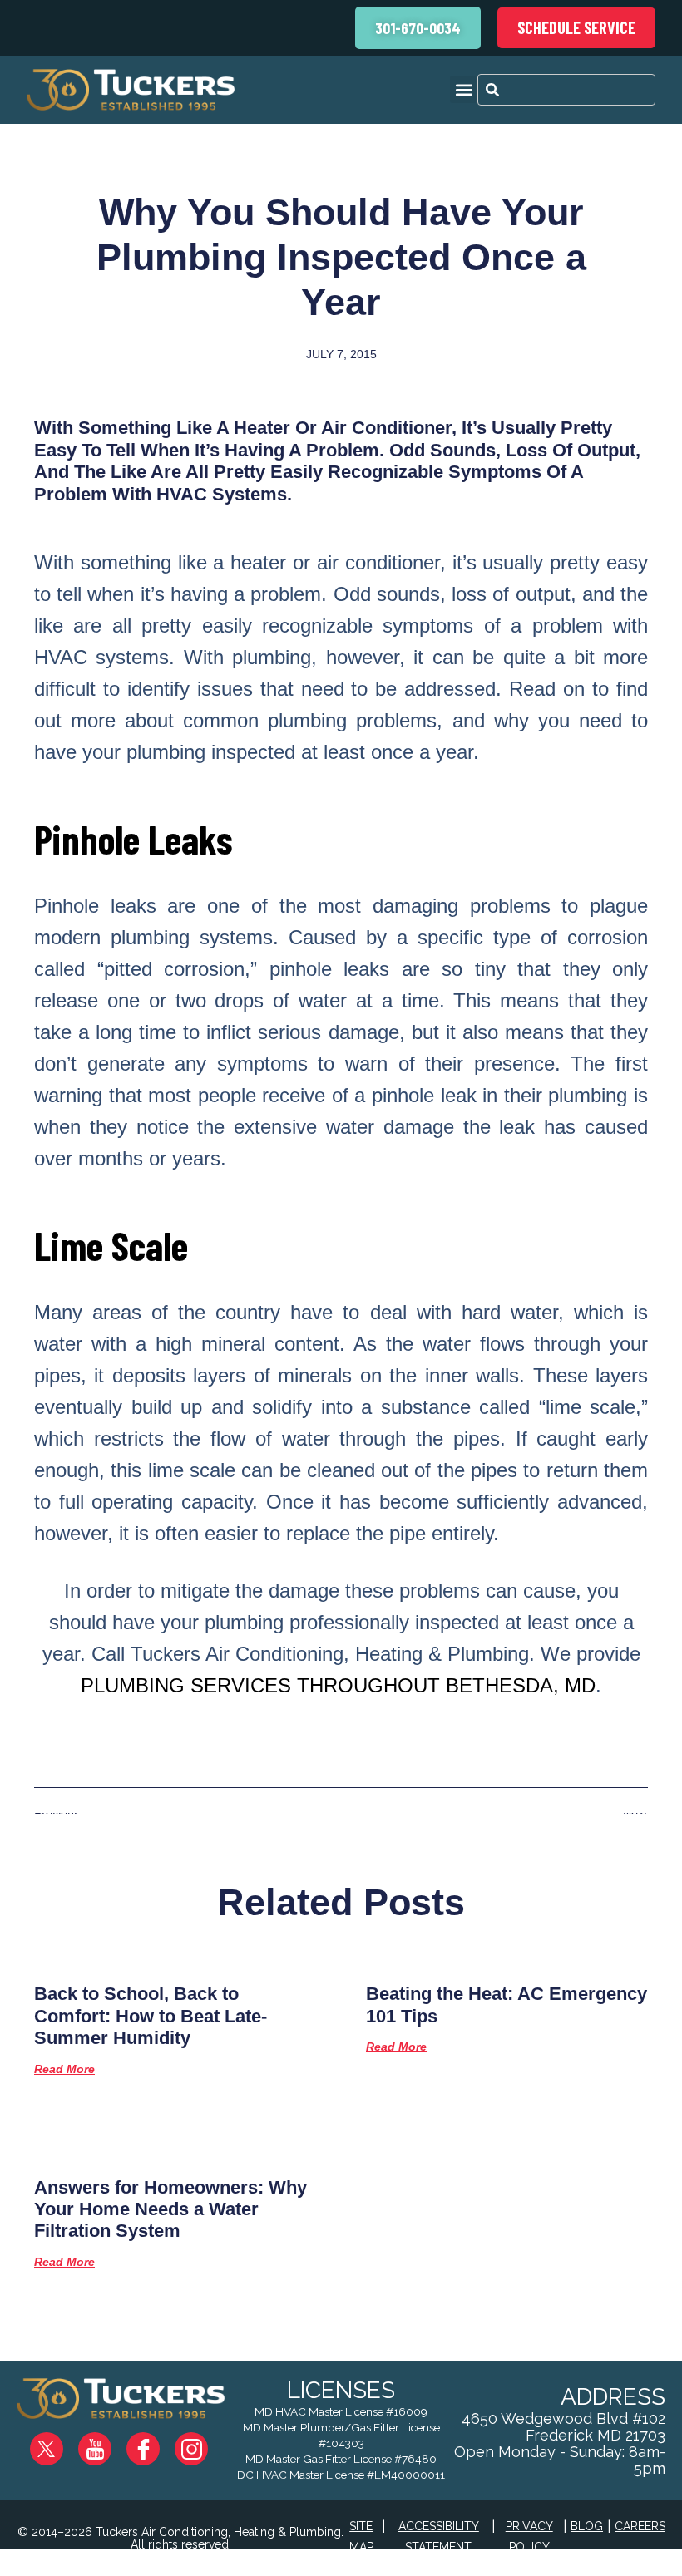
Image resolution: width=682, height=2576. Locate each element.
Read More (64, 2069)
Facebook (156, 2442)
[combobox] (566, 90)
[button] (464, 89)
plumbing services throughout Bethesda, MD (338, 1685)
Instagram (203, 2442)
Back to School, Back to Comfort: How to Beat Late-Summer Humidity (151, 2016)
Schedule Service (576, 27)
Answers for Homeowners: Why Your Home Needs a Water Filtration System (170, 2209)
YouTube (109, 2442)
